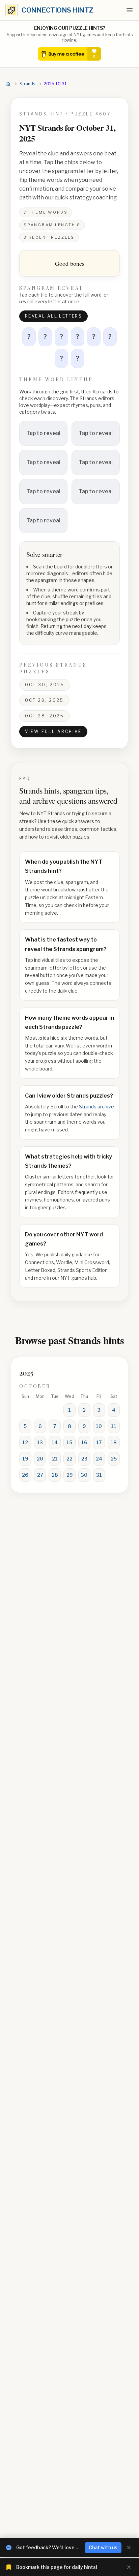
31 (99, 1475)
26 (25, 1475)
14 (55, 1442)
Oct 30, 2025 (45, 685)
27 (40, 1475)
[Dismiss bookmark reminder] (129, 2567)
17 (99, 1442)
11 (114, 1426)
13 (40, 1442)
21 (55, 1459)
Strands (27, 84)
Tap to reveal (43, 433)
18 (114, 1442)
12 (25, 1442)
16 (84, 1442)
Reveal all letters (53, 316)
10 (99, 1426)
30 (84, 1475)
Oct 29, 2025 (44, 700)
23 (84, 1459)
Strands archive (96, 1107)
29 (69, 1475)
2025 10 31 (55, 84)
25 (114, 1459)
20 (40, 1459)
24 (99, 1459)
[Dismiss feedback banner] (129, 2548)
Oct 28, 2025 (45, 716)
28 (55, 1475)
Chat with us (103, 2547)
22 (69, 1459)
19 (25, 1459)
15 (69, 1442)
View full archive (53, 731)
